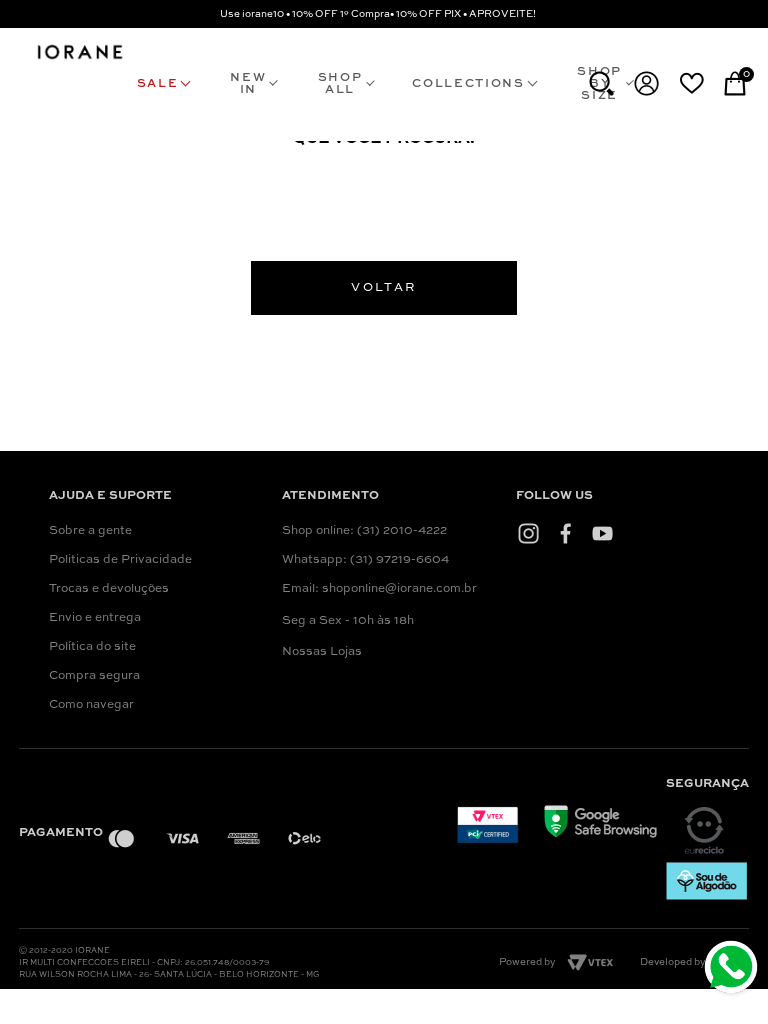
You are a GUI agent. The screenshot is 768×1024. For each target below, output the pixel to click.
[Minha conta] (646, 83)
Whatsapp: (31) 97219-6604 (365, 560)
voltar (383, 288)
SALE (158, 84)
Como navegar (91, 705)
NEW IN (248, 84)
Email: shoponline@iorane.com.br (379, 589)
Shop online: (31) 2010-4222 (364, 531)
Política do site (92, 647)
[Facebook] (565, 533)
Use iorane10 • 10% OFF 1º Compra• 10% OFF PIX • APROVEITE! (378, 14)
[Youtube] (602, 533)
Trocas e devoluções (109, 589)
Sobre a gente (90, 531)
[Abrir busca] (601, 83)
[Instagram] (528, 533)
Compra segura (94, 676)
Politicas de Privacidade (120, 560)
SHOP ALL (340, 84)
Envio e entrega (95, 618)
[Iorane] (79, 59)
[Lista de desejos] (691, 83)
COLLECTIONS (468, 84)
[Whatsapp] (733, 969)
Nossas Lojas (322, 652)
